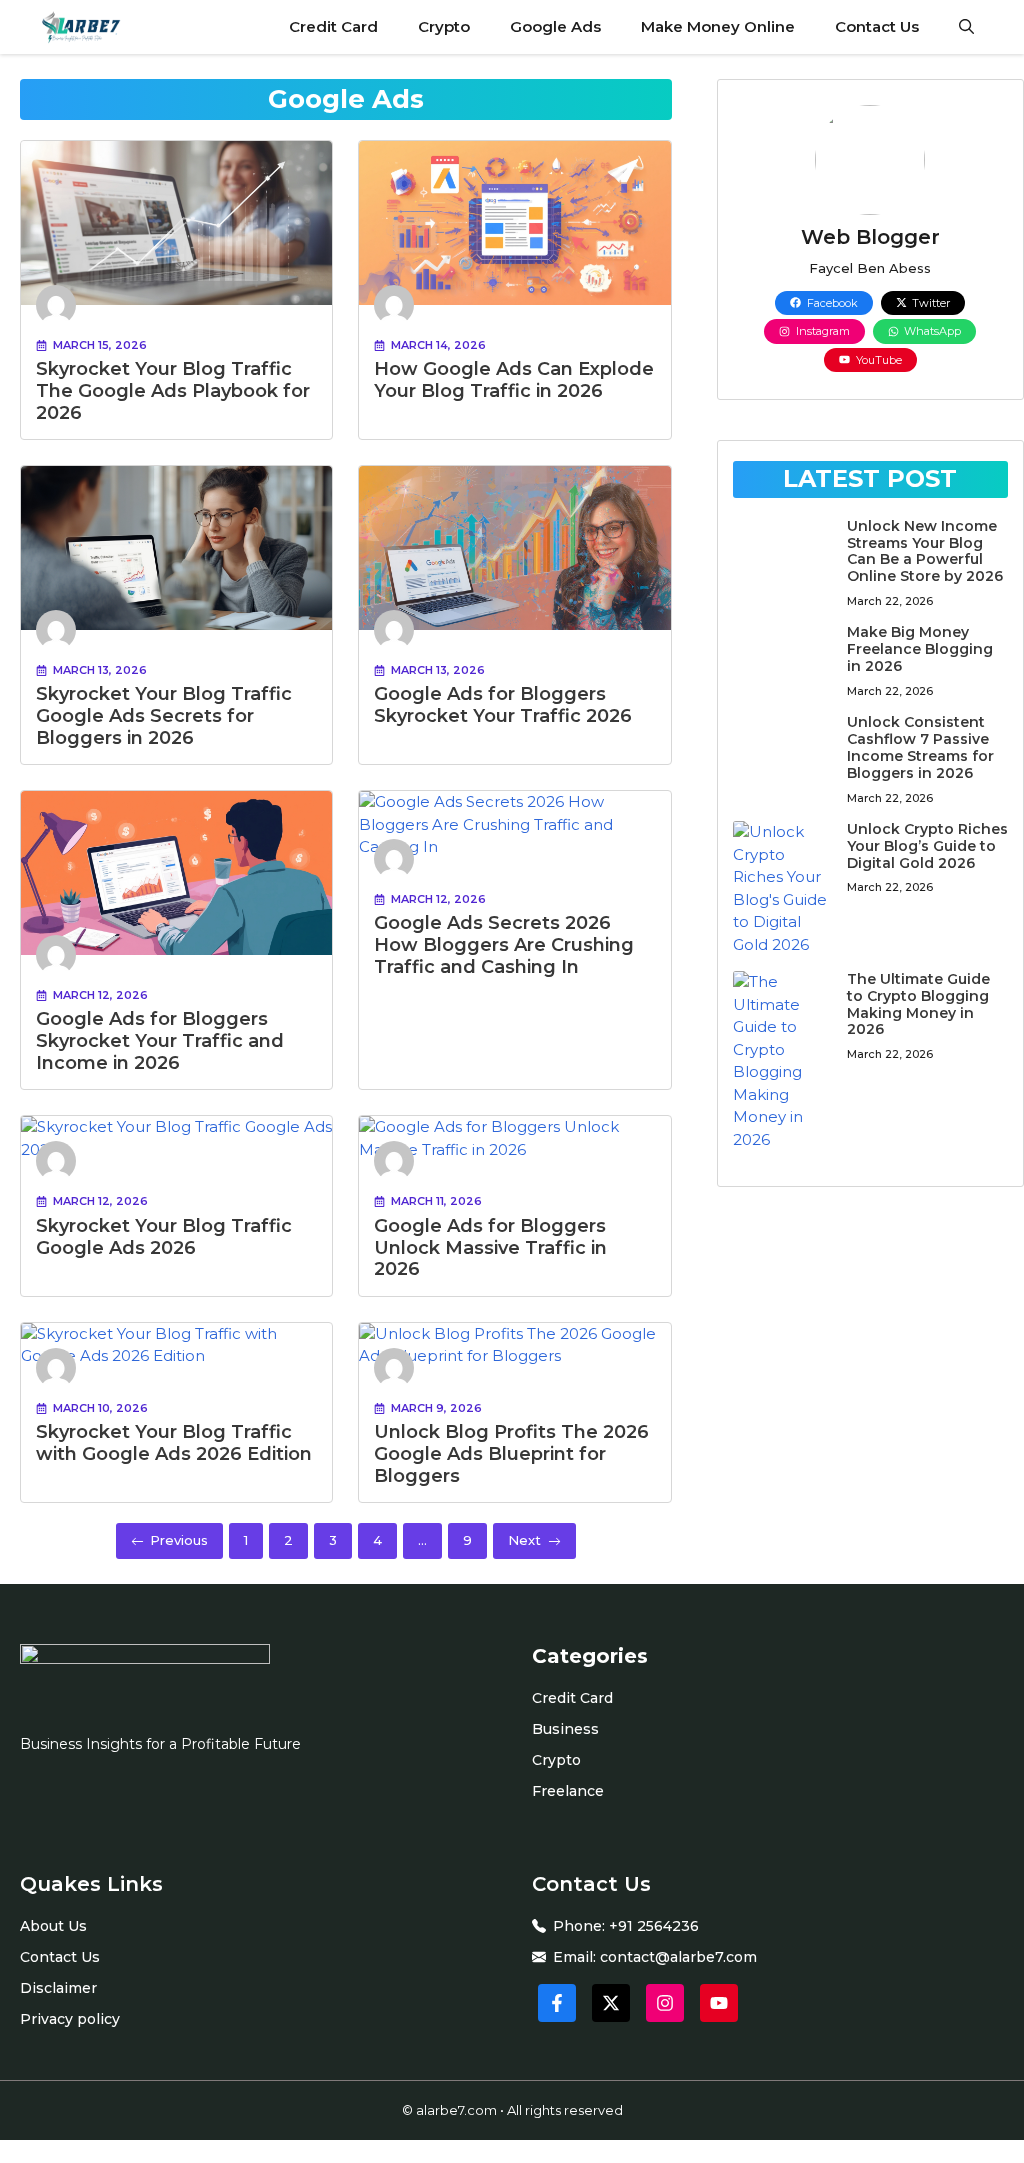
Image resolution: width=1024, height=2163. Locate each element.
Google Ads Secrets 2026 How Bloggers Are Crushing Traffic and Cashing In (504, 944)
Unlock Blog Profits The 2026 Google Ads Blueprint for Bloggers (511, 1453)
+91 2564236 (654, 1926)
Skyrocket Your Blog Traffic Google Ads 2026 (164, 1237)
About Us (53, 1926)
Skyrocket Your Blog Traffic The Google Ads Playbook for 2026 (173, 390)
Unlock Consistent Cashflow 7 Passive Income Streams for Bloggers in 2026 (920, 747)
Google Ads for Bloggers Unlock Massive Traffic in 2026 (490, 1247)
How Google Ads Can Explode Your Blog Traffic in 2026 (514, 380)
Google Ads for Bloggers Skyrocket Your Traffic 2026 (503, 705)
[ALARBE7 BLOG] (77, 27)
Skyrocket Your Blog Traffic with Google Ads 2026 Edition (174, 1443)
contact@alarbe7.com (678, 1957)
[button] (966, 27)
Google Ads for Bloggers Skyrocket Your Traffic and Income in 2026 (160, 1040)
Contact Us (877, 26)
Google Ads (555, 26)
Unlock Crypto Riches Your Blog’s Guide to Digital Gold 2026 (927, 846)
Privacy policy (70, 2019)
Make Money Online (718, 26)
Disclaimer (58, 1988)
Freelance (568, 1791)
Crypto (444, 26)
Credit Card (333, 26)
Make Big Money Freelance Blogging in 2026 (920, 649)
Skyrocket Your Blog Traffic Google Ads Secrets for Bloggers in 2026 (164, 715)
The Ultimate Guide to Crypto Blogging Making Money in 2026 (918, 1004)
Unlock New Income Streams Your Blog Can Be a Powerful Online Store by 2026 (925, 551)
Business (565, 1729)
